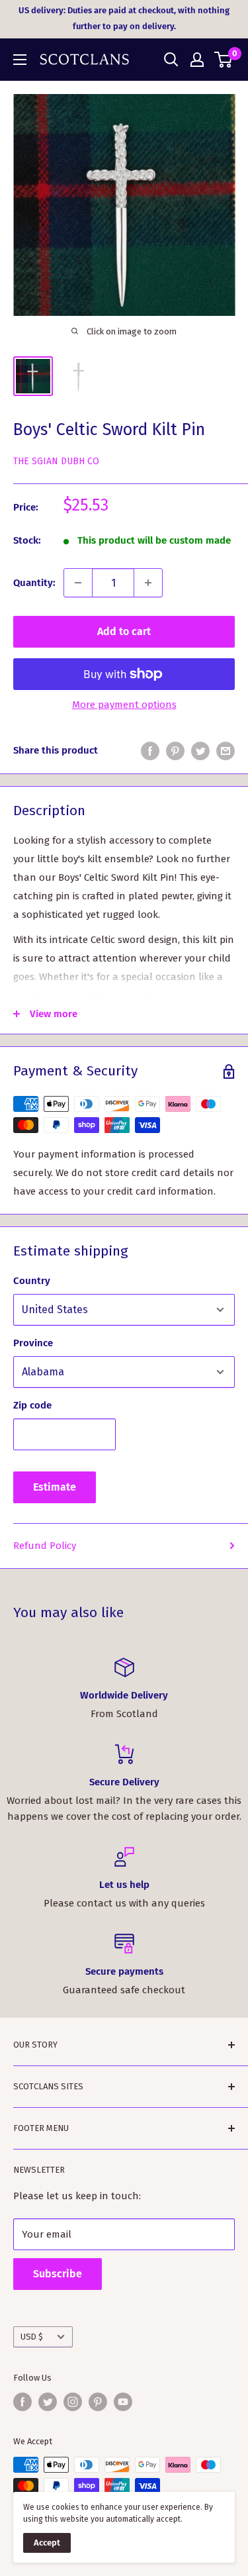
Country (32, 1281)
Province (33, 1343)
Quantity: (34, 583)
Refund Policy (45, 1546)
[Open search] (171, 60)
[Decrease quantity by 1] (78, 583)
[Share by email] (226, 750)
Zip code (32, 1405)
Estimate (55, 1487)
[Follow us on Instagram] (73, 2402)
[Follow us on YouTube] (123, 2402)
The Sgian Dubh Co (56, 461)
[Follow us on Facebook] (22, 2402)
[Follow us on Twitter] (48, 2402)
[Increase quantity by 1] (148, 583)
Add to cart (124, 631)
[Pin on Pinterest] (175, 750)
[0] (224, 60)
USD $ (32, 2337)
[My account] (197, 60)
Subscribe (58, 2274)
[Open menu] (20, 60)
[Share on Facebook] (150, 750)
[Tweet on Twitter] (200, 750)
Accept (47, 2543)
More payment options (124, 705)
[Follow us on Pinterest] (98, 2402)
